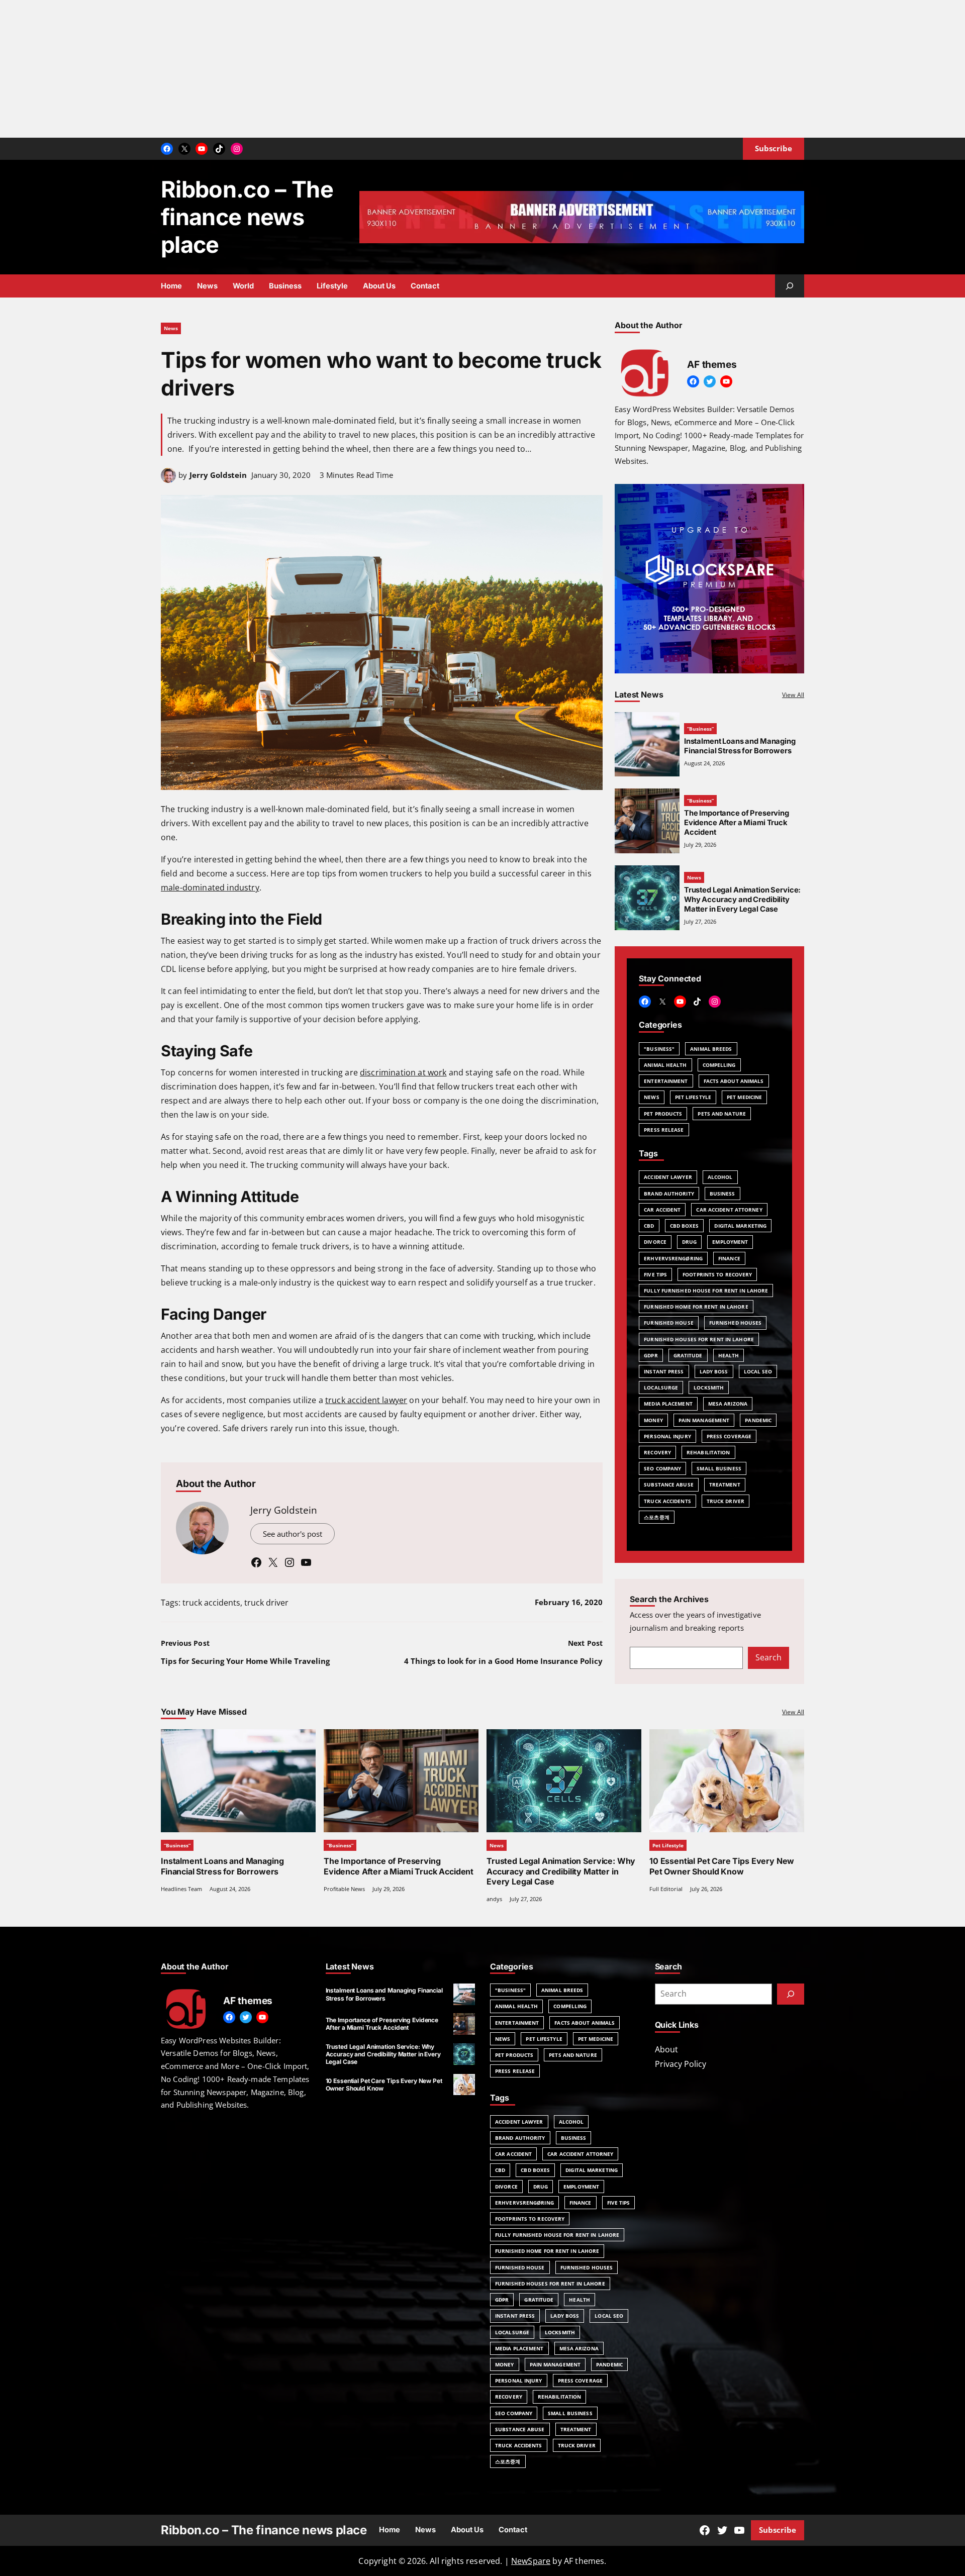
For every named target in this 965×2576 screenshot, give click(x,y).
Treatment (725, 1484)
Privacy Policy (681, 2064)
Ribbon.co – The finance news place (247, 217)
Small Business (719, 1468)
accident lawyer (668, 1177)
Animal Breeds (711, 1049)
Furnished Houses (736, 1323)
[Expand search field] (790, 286)
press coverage (729, 1436)
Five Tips (655, 1274)
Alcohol (720, 1177)
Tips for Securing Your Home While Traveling (245, 1661)
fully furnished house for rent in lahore (706, 1291)
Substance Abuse (669, 1484)
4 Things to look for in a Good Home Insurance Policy (503, 1661)
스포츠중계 (657, 1517)
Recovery (657, 1452)
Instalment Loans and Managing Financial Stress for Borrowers (740, 746)
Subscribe (778, 2530)
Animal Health (665, 1065)
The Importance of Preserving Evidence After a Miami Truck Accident (737, 823)
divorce (655, 1242)
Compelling (719, 1065)
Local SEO (758, 1371)
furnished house (669, 1323)
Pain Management (704, 1420)
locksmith (709, 1388)
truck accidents (211, 1603)
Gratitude (688, 1355)
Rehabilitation (708, 1452)
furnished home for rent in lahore (696, 1307)
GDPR (651, 1355)
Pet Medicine (744, 1097)
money (653, 1420)
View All (793, 695)
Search (768, 1657)
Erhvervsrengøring (673, 1258)
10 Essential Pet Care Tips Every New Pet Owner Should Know (722, 1866)
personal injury (667, 1436)
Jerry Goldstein (218, 475)
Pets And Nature (722, 1114)
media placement (668, 1404)
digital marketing (740, 1226)
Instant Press (664, 1371)
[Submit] (791, 1994)
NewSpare (531, 2561)
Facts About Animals (734, 1081)
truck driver (266, 1603)
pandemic (758, 1420)
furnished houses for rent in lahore (699, 1339)
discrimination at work (403, 1072)
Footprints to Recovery (717, 1274)
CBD (649, 1226)
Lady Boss (714, 1371)
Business (722, 1194)
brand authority (669, 1194)
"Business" (659, 1049)
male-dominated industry (210, 887)
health (729, 1355)
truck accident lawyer (366, 1400)
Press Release (664, 1130)
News (171, 328)
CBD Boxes (685, 1226)
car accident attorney (729, 1210)
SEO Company (662, 1468)
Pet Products (663, 1114)
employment (730, 1242)
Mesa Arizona (728, 1404)
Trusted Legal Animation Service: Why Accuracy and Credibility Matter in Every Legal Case (742, 900)
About (666, 2049)
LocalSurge (661, 1388)
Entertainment (666, 1081)
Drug (689, 1242)
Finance (729, 1258)
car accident (662, 1210)
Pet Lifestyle (693, 1097)
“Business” (700, 729)
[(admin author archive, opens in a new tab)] (168, 480)
